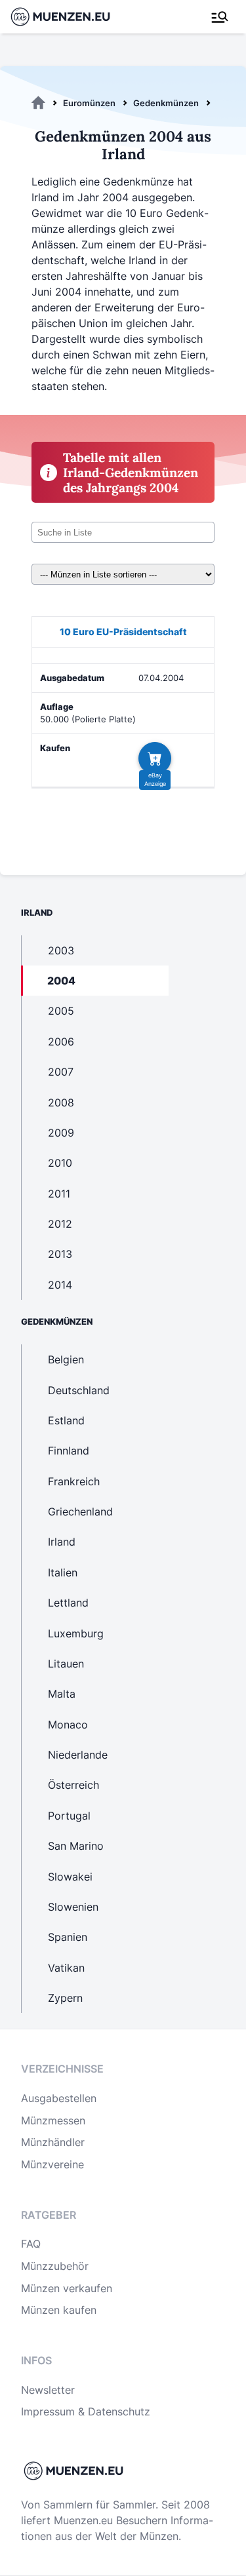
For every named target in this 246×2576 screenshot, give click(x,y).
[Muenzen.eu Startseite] (69, 17)
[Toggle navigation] (220, 17)
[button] (155, 758)
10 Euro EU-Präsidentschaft (123, 632)
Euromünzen (89, 103)
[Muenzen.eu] (38, 103)
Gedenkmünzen (166, 103)
